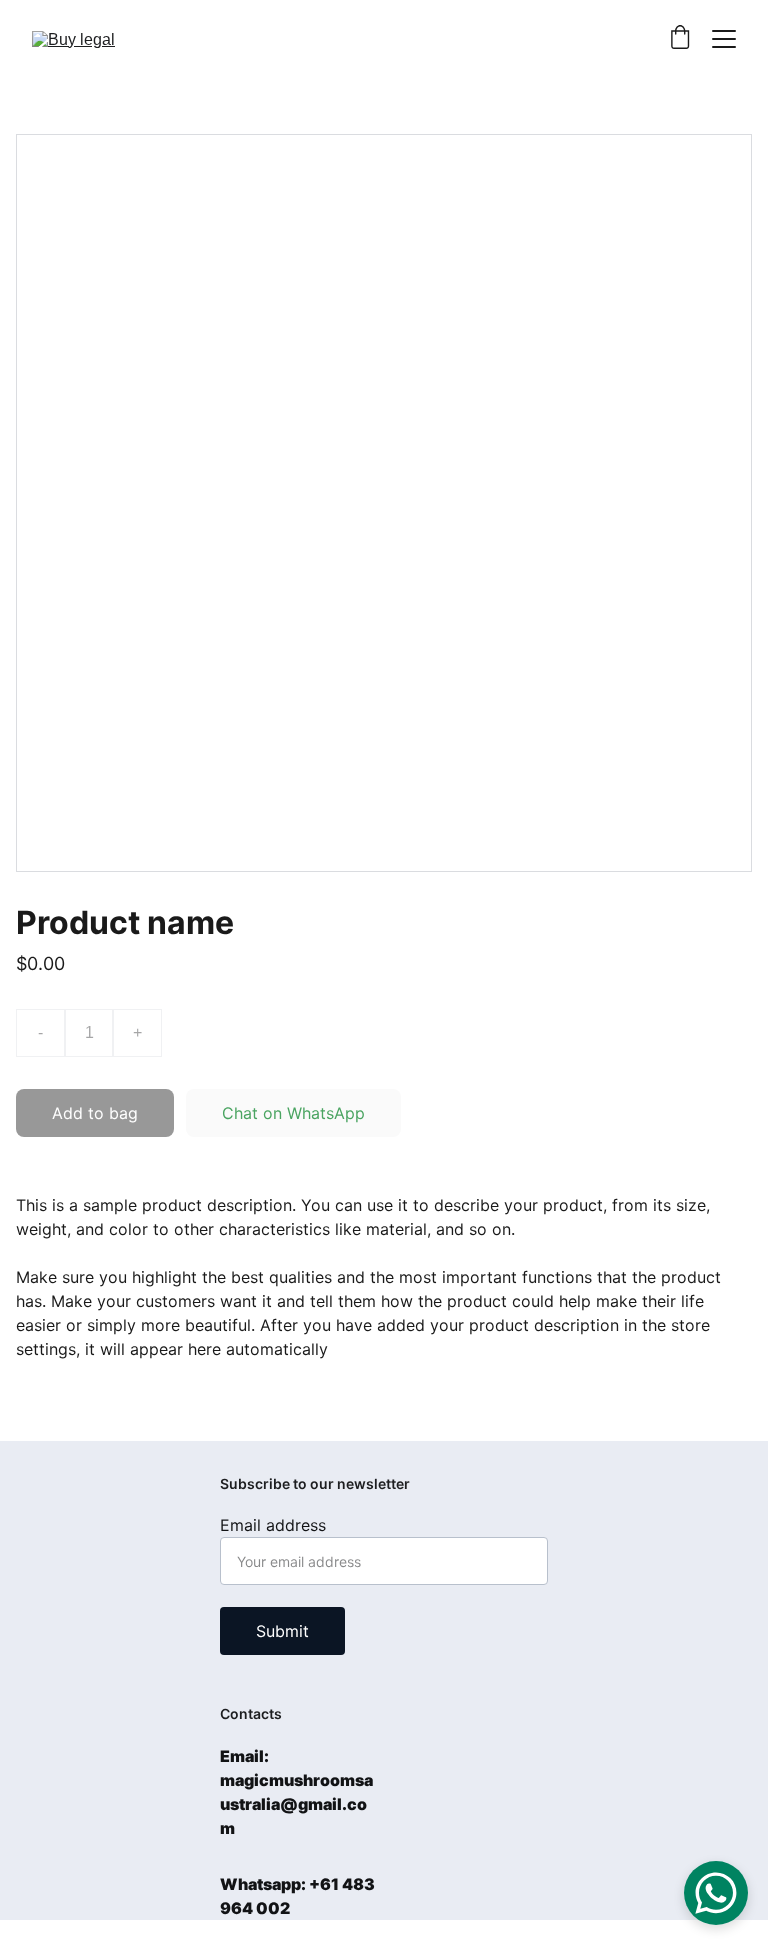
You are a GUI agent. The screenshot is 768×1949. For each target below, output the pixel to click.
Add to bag (95, 1113)
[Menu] (724, 39)
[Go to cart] (680, 39)
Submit (282, 1631)
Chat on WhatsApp (293, 1113)
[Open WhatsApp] (716, 1893)
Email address (273, 1525)
